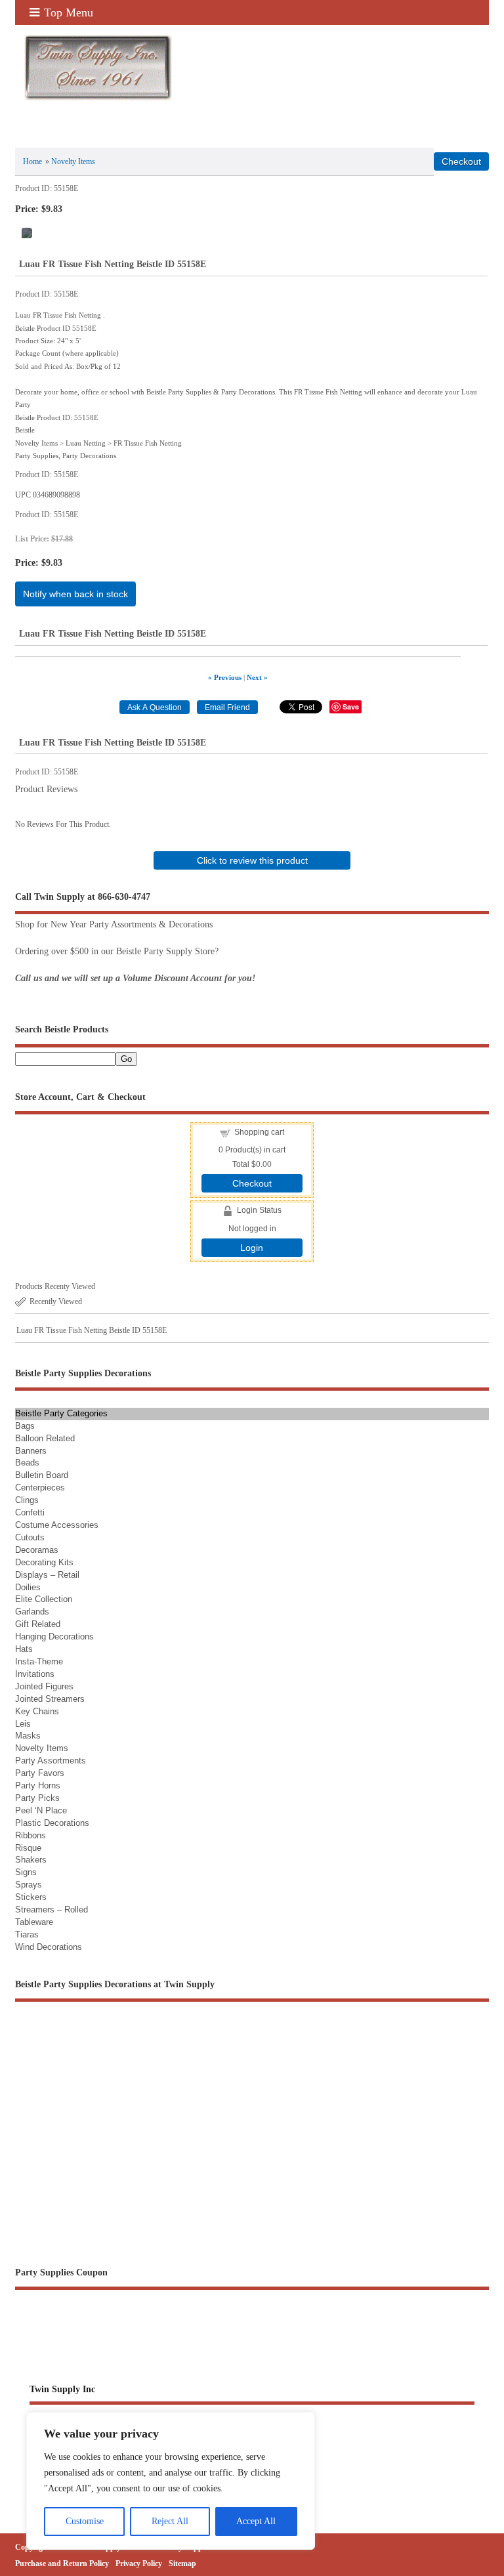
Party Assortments (51, 1761)
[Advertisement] (252, 2123)
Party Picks (37, 1798)
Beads (27, 1463)
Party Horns (38, 1785)
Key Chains (37, 1711)
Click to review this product (252, 860)
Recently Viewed (56, 1301)
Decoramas (37, 1550)
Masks (28, 1736)
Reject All (170, 2521)
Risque (28, 1848)
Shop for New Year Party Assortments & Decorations (114, 924)
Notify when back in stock (75, 594)
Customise (85, 2521)
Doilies (28, 1587)
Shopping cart (259, 1132)
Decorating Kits (44, 1562)
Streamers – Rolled (52, 1910)
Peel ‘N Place (41, 1810)
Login (252, 1248)
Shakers (31, 1860)
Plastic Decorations (52, 1823)
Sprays (29, 1885)
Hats (24, 1649)
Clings (27, 1500)
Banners (31, 1451)
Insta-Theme (39, 1661)
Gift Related (38, 1624)
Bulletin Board (42, 1475)
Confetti (30, 1512)
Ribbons (31, 1835)
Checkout (252, 1183)
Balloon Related (45, 1438)
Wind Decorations (49, 1947)
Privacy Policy (139, 2564)
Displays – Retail (47, 1575)
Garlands (32, 1612)
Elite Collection (44, 1599)
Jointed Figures (44, 1686)
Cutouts (30, 1537)
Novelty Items (73, 161)
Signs (26, 1872)
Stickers (31, 1897)
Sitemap (182, 2564)
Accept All (256, 2521)
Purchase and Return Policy (62, 2564)
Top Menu (69, 12)
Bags (25, 1426)
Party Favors (40, 1773)
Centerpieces (40, 1488)
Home (32, 161)
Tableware (34, 1922)
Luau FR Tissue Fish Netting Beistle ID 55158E (92, 1330)
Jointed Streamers (50, 1699)
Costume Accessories (57, 1525)
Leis (23, 1724)
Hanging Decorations (54, 1636)
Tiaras (27, 1934)
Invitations (35, 1674)
